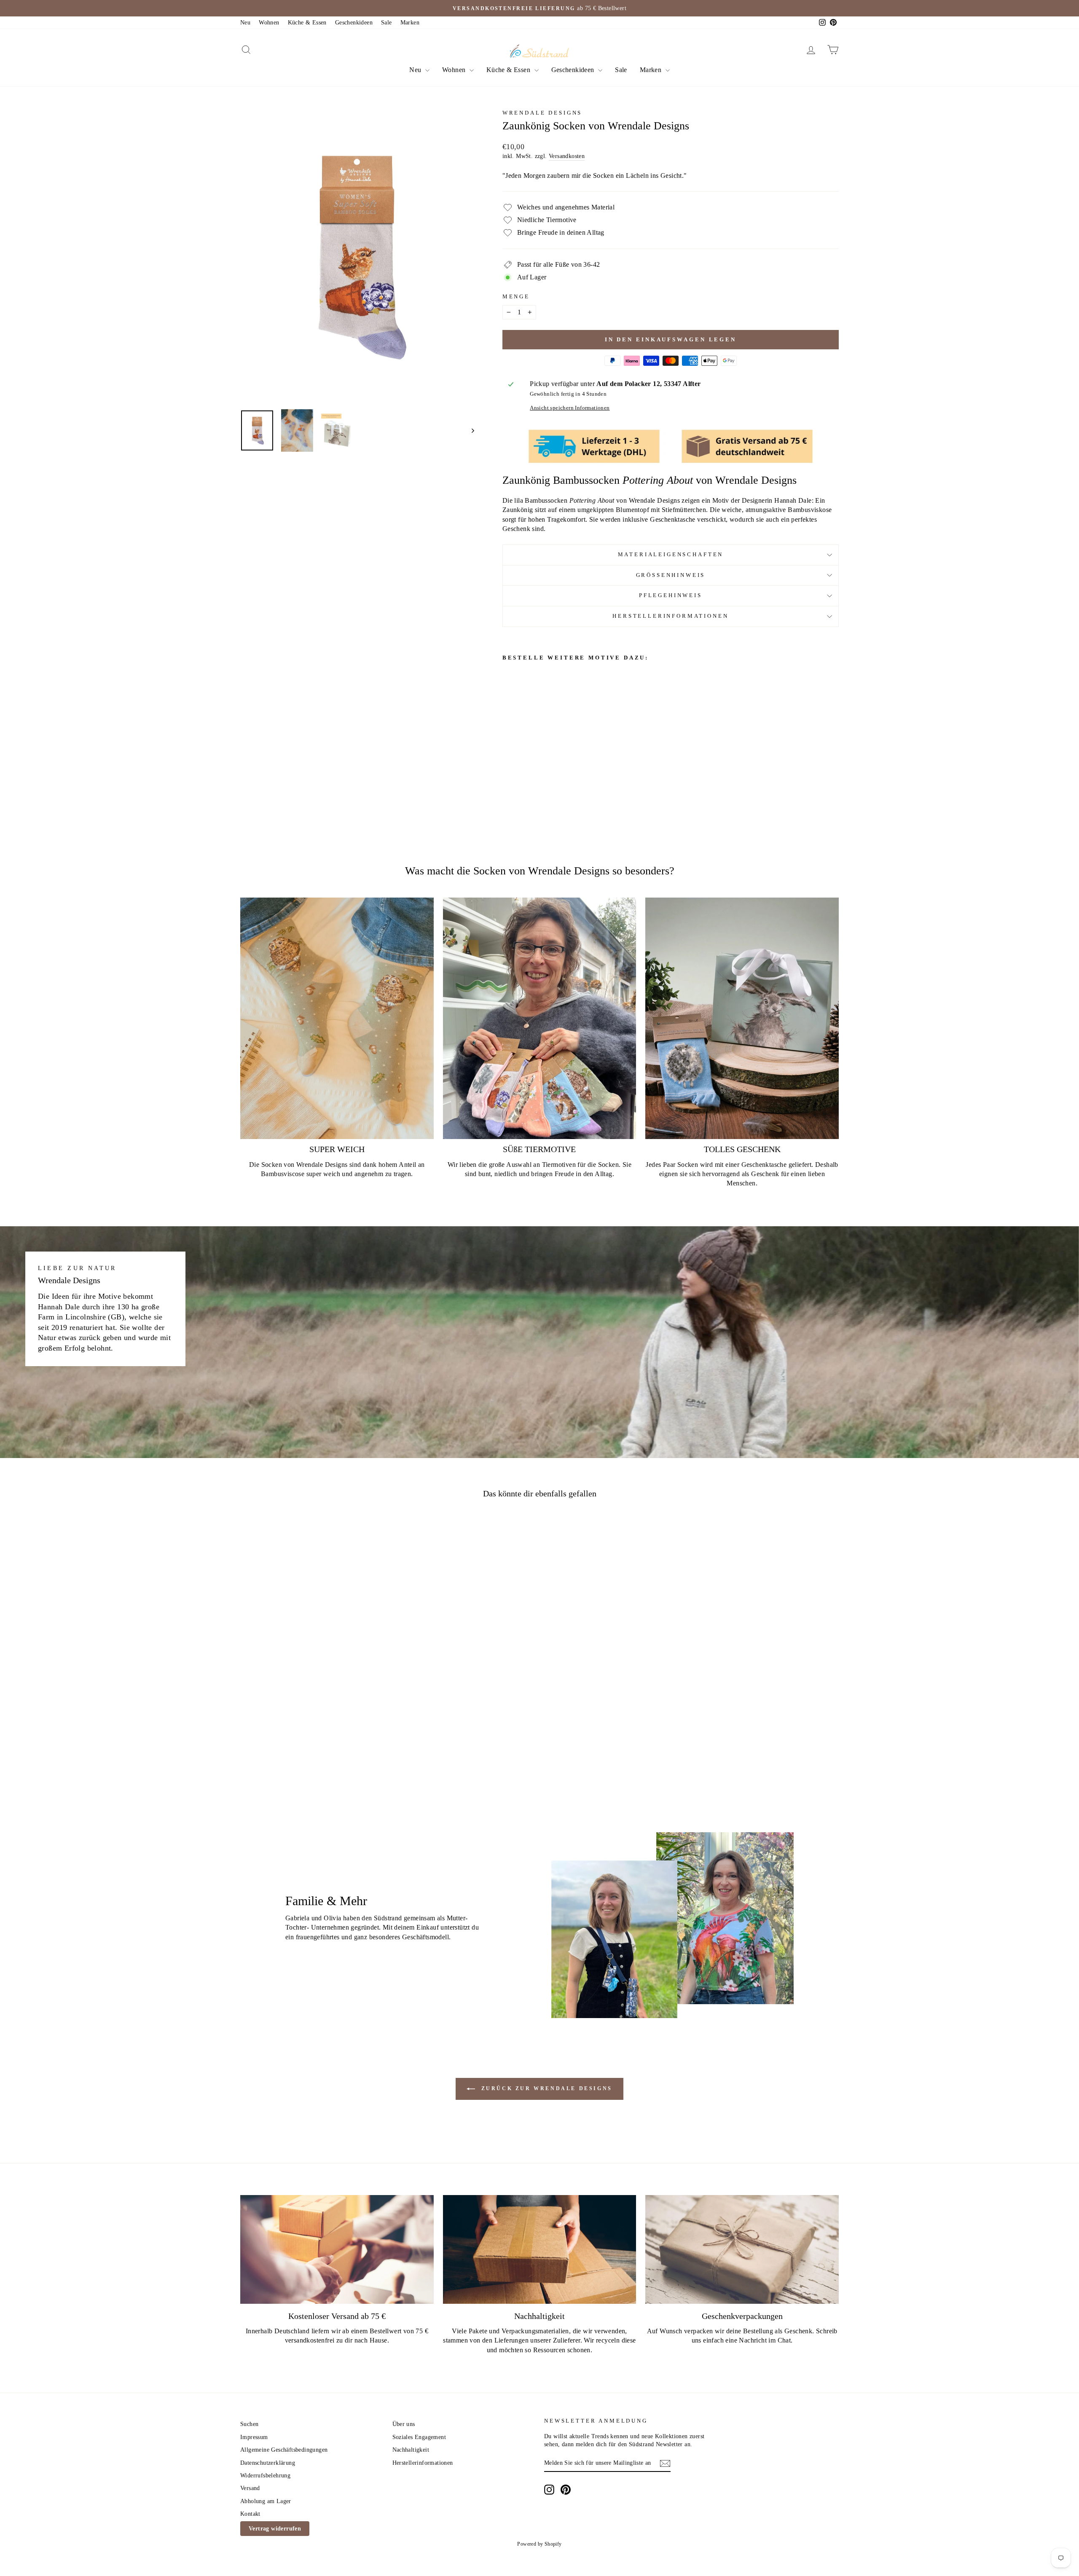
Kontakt (250, 2514)
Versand (250, 2488)
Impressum (254, 2437)
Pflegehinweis (671, 595)
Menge (516, 297)
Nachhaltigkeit (411, 2450)
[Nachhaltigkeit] (540, 2249)
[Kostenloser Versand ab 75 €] (337, 2249)
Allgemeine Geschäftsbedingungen (284, 2450)
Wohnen (269, 23)
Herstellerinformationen (670, 616)
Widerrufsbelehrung (265, 2475)
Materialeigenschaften (671, 555)
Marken (410, 23)
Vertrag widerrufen (275, 2529)
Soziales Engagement (419, 2437)
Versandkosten (567, 156)
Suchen (249, 2424)
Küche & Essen (307, 23)
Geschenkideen (354, 23)
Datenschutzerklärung (268, 2463)
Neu (245, 23)
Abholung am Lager (266, 2501)
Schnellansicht (311, 1723)
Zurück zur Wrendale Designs (545, 2088)
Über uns (404, 2424)
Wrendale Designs (542, 113)
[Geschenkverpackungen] (742, 2249)
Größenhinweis (671, 575)
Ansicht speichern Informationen (570, 408)
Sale (387, 23)
